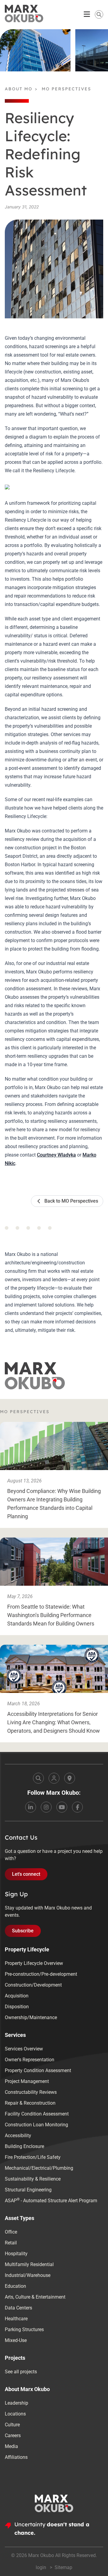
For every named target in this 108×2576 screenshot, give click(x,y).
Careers (13, 2435)
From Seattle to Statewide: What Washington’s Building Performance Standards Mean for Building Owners (51, 1615)
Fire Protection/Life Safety (33, 2157)
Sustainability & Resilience (33, 2179)
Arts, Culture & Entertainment (35, 2297)
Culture (12, 2425)
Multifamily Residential (29, 2264)
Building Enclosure (24, 2146)
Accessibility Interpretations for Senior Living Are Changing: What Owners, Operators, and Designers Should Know (54, 1722)
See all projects (21, 2372)
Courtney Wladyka (56, 1155)
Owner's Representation (30, 2060)
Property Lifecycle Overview (34, 1963)
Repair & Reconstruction (30, 2103)
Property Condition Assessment (38, 2070)
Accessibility (18, 2136)
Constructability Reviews (31, 2092)
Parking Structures (24, 2329)
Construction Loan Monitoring (36, 2125)
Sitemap (63, 2567)
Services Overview (24, 2049)
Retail (11, 2243)
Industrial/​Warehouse (28, 2275)
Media (11, 2446)
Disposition (17, 2007)
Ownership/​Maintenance (31, 2017)
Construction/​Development (33, 1985)
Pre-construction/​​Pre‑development (41, 1974)
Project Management (27, 2081)
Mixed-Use (16, 2340)
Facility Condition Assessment (37, 2114)
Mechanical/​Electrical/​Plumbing (39, 2168)
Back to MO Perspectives (71, 1201)
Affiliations (16, 2457)
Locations (15, 2414)
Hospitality (16, 2254)
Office (11, 2232)
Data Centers (18, 2308)
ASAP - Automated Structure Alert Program (51, 2200)
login (42, 2567)
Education (15, 2286)
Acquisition (17, 1996)
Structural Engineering (28, 2190)
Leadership (16, 2403)
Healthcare (16, 2319)
